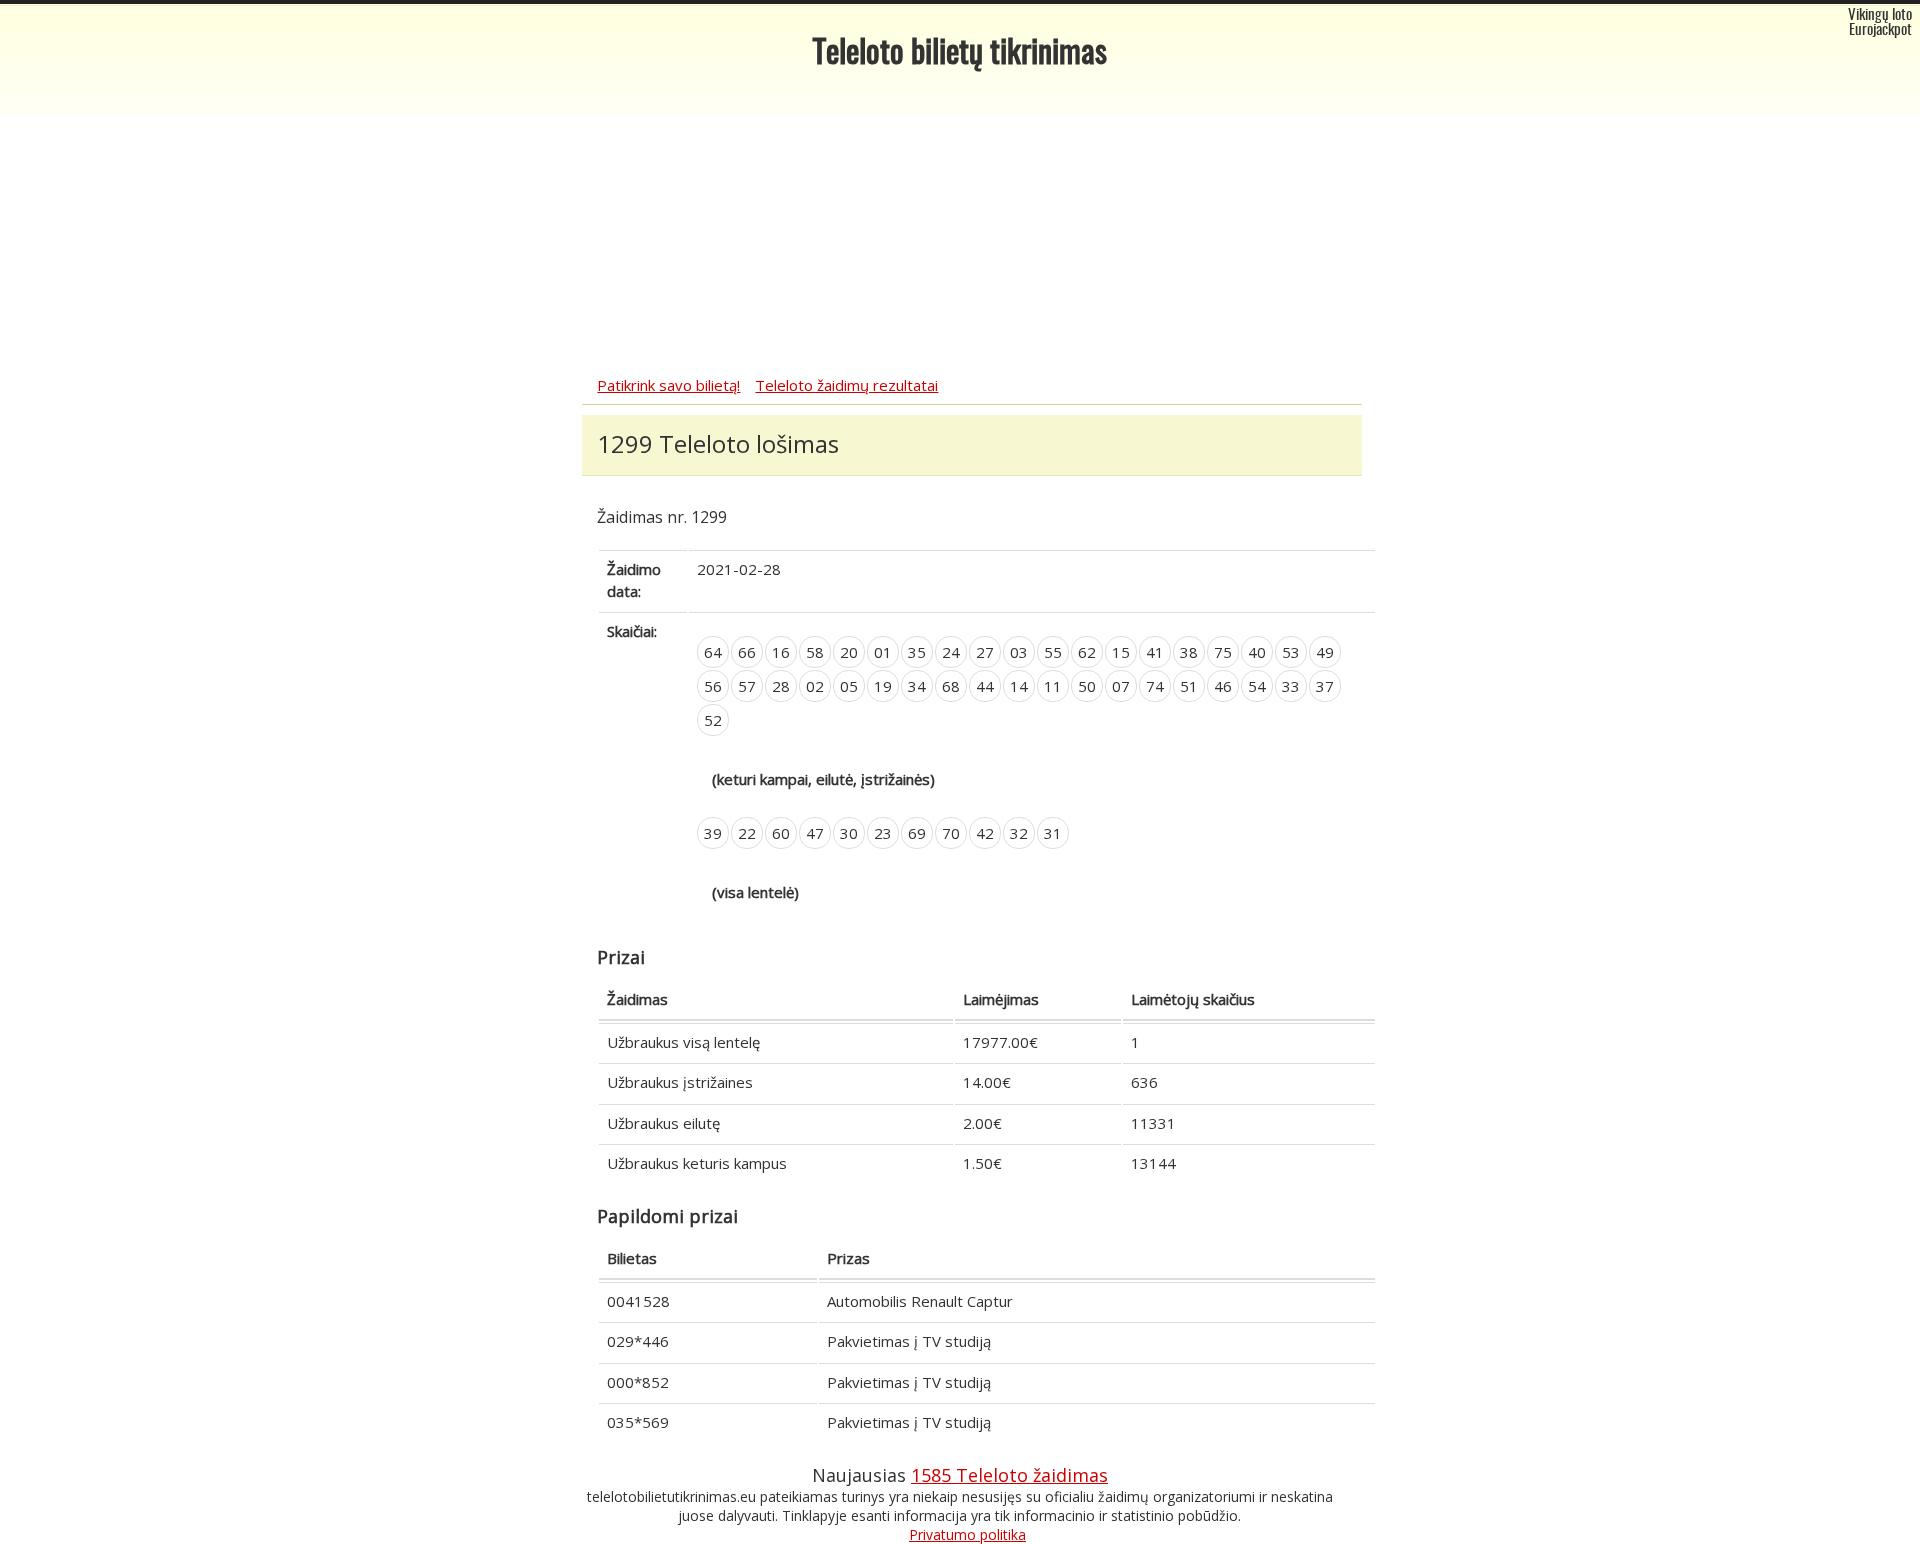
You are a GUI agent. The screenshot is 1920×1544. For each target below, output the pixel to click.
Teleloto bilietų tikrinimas (960, 54)
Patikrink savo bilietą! (668, 385)
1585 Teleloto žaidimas (1009, 1475)
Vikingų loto (1880, 15)
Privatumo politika (967, 1534)
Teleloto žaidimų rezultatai (846, 385)
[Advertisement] (960, 225)
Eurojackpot (1880, 30)
